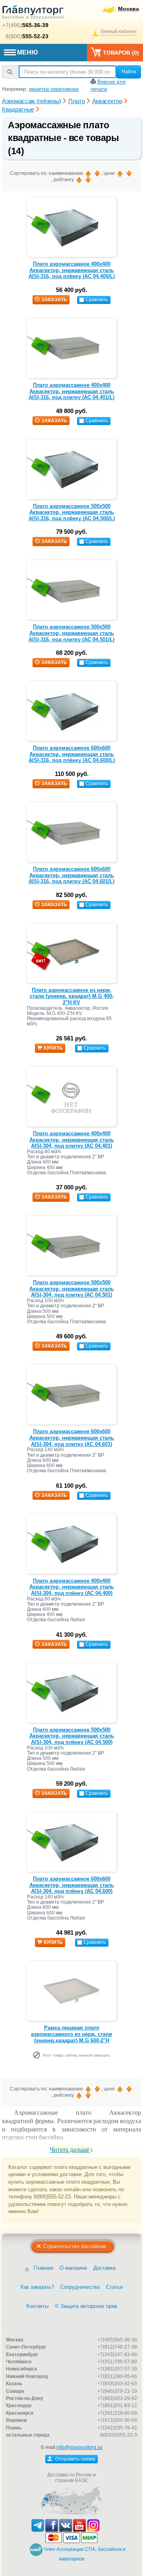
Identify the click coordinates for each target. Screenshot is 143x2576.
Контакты (37, 2306)
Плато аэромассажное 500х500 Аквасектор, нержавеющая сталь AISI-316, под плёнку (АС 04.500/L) (72, 512)
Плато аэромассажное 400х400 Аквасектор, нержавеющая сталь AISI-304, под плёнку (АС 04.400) (72, 1587)
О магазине (73, 2268)
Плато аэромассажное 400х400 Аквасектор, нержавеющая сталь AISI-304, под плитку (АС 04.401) (72, 1140)
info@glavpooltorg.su (79, 2447)
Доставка (104, 2268)
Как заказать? (37, 2287)
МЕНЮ (28, 52)
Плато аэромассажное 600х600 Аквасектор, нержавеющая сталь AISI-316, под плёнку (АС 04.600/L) (72, 754)
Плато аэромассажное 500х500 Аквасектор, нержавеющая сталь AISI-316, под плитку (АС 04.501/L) (71, 633)
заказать (54, 300)
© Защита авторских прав (86, 2306)
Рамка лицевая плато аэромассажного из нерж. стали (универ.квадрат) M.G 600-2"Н (71, 2034)
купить (53, 1048)
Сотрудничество (80, 2287)
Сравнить (97, 299)
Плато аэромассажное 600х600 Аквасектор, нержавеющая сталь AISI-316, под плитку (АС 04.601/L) (71, 875)
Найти (129, 72)
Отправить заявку (75, 2459)
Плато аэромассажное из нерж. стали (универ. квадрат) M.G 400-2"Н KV (72, 996)
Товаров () (121, 53)
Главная (43, 2268)
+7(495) (25, 25)
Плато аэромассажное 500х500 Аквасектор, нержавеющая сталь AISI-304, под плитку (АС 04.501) (72, 1289)
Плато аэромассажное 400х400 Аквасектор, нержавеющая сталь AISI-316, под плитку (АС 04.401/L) (71, 391)
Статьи (114, 2287)
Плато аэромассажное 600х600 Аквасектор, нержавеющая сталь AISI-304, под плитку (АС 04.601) (72, 1438)
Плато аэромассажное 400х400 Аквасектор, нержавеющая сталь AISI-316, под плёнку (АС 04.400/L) (72, 270)
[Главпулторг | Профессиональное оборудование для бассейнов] (33, 14)
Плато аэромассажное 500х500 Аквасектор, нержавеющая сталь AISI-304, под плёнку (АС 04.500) (72, 1736)
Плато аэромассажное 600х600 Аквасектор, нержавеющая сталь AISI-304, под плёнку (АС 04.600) (72, 1885)
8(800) (27, 36)
